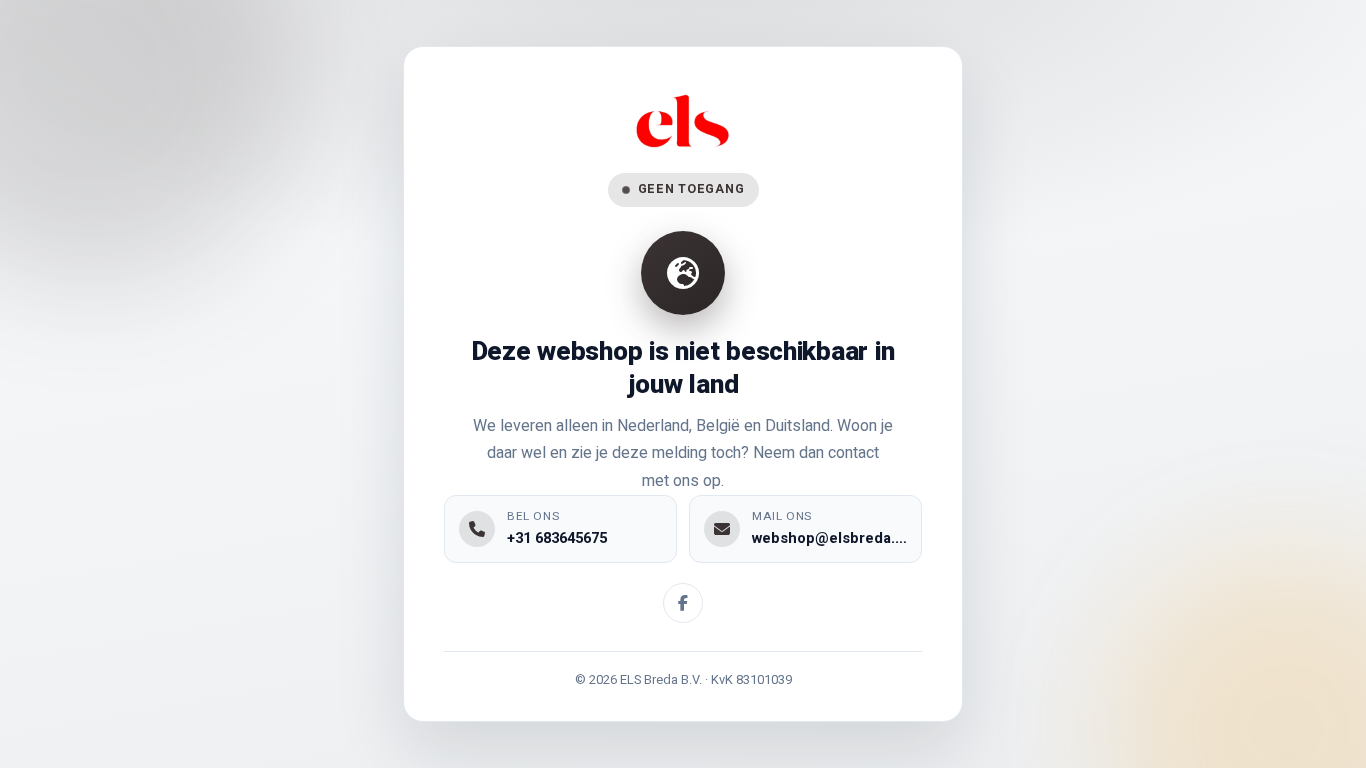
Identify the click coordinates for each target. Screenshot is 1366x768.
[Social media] (683, 603)
